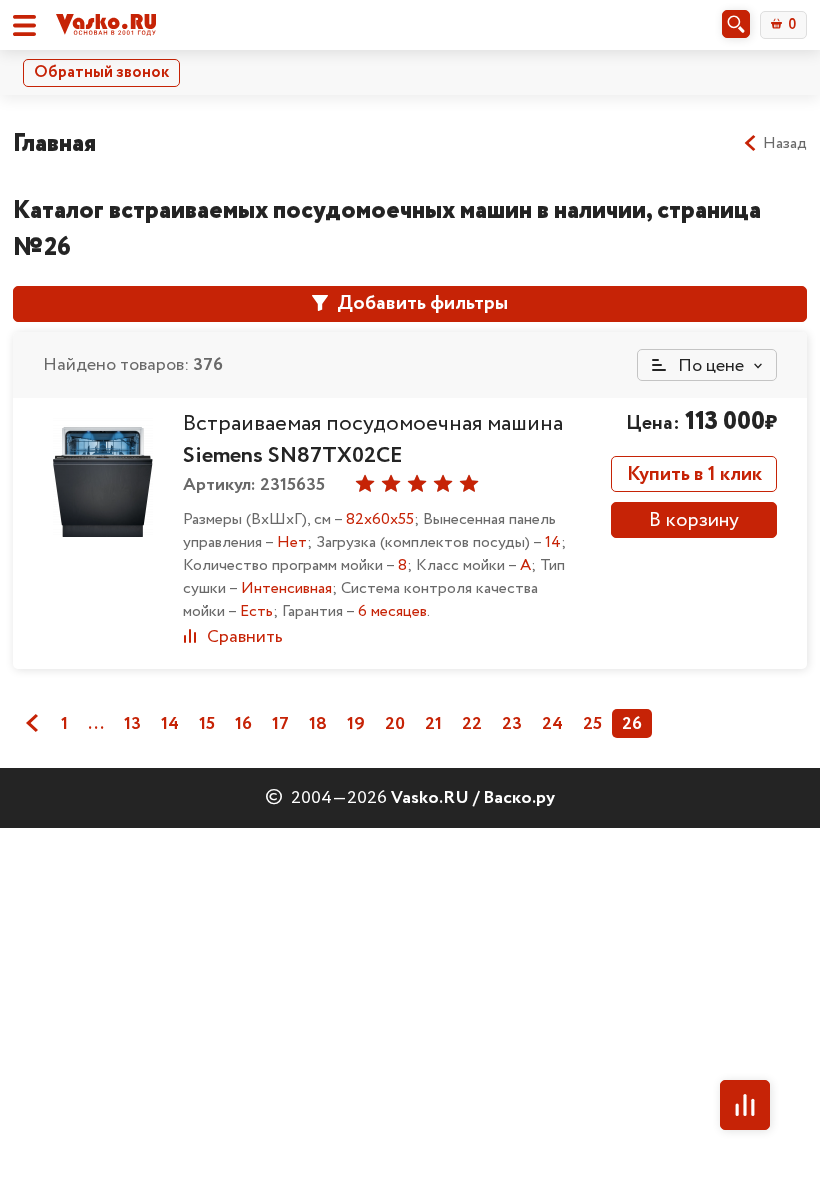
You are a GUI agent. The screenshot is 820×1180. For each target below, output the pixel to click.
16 (243, 724)
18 (318, 724)
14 (170, 724)
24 (552, 724)
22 (472, 724)
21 (433, 724)
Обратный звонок (101, 72)
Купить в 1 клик (694, 474)
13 (132, 724)
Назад (785, 144)
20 (395, 724)
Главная (54, 143)
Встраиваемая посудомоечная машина (373, 440)
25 (592, 724)
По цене (709, 366)
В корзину (694, 520)
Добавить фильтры (420, 303)
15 (207, 724)
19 (356, 724)
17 (280, 724)
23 (512, 724)
